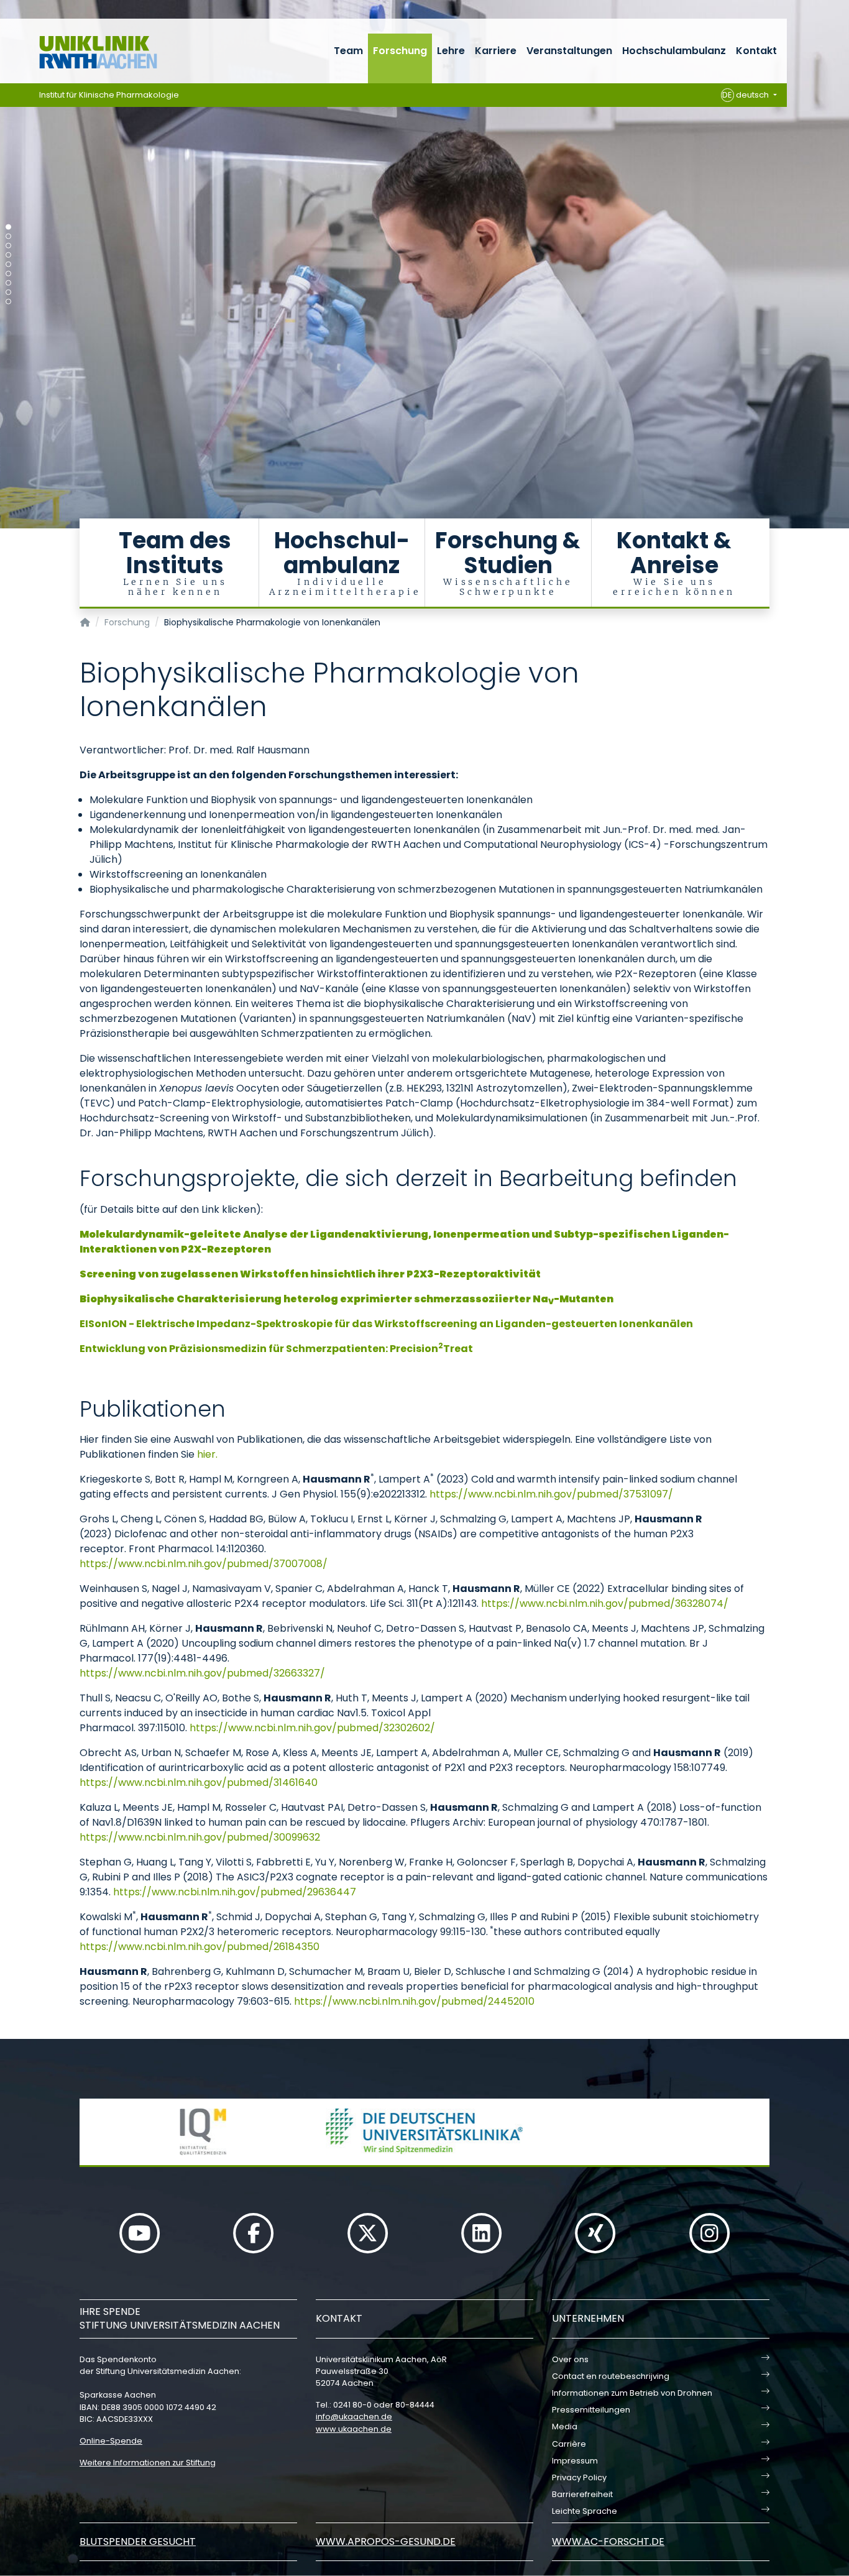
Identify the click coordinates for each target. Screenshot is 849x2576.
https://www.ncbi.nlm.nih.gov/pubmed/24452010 (414, 2001)
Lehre (451, 51)
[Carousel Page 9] (8, 302)
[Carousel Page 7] (8, 283)
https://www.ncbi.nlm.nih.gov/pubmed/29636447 (235, 1892)
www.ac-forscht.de (608, 2541)
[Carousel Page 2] (8, 237)
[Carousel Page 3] (8, 246)
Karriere (496, 51)
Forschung (400, 51)
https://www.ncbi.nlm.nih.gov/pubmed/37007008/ (204, 1564)
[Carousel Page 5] (8, 264)
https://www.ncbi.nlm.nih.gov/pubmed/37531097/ (551, 1494)
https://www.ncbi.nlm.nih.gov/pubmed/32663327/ (202, 1673)
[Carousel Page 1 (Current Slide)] (8, 227)
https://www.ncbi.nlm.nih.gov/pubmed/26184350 (200, 1947)
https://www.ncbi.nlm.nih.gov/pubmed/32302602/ (312, 1728)
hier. (207, 1454)
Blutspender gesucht (138, 2541)
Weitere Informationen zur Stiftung (148, 2463)
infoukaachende (354, 2417)
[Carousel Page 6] (8, 274)
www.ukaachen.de (354, 2429)
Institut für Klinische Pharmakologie (109, 95)
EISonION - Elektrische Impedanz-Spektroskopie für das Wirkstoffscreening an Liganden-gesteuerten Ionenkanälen (386, 1324)
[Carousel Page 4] (8, 255)
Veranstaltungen (569, 51)
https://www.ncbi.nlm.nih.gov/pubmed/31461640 (199, 1782)
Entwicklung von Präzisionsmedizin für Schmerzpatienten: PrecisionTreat (276, 1349)
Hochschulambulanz (674, 51)
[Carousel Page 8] (8, 292)
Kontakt (756, 51)
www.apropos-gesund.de (386, 2541)
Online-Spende (111, 2441)
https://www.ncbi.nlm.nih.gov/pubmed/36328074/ (605, 1603)
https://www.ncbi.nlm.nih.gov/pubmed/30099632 (200, 1837)
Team (348, 51)
